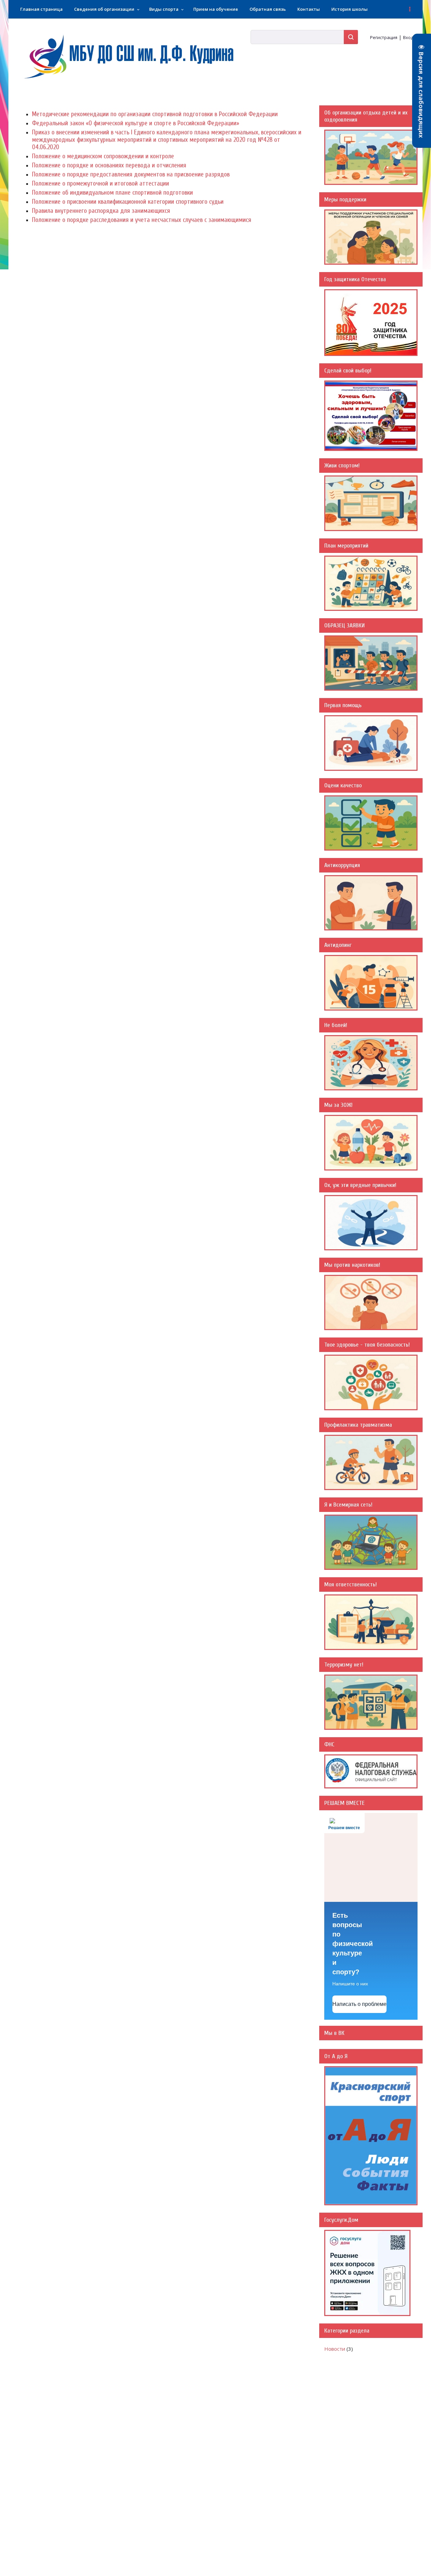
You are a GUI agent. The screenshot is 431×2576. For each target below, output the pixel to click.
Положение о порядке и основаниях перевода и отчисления (109, 165)
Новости (335, 2349)
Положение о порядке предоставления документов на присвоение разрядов (131, 174)
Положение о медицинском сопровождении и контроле (103, 156)
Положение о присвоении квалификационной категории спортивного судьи (128, 202)
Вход (408, 37)
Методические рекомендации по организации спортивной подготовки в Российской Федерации (155, 114)
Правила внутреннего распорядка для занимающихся (101, 211)
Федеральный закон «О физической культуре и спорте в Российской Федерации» (136, 123)
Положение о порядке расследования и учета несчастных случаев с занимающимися (142, 220)
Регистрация (384, 37)
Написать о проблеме (359, 2004)
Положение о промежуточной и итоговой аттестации (101, 184)
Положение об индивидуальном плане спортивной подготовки (112, 193)
